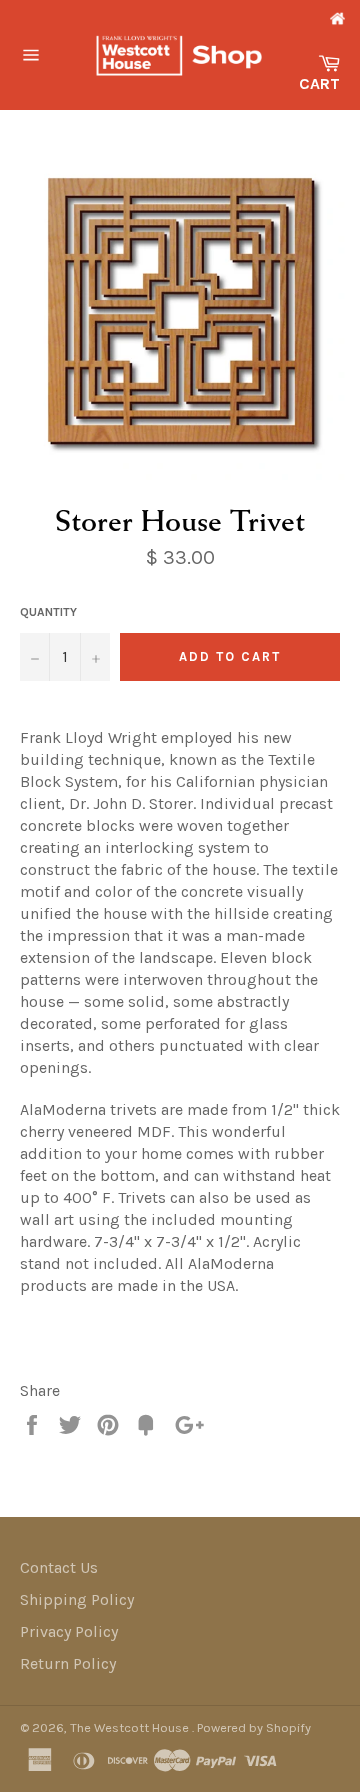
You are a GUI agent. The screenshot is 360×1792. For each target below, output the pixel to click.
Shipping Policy (77, 1599)
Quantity (48, 612)
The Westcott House (131, 1727)
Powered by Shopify (254, 1727)
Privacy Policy (69, 1631)
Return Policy (68, 1663)
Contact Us (59, 1567)
